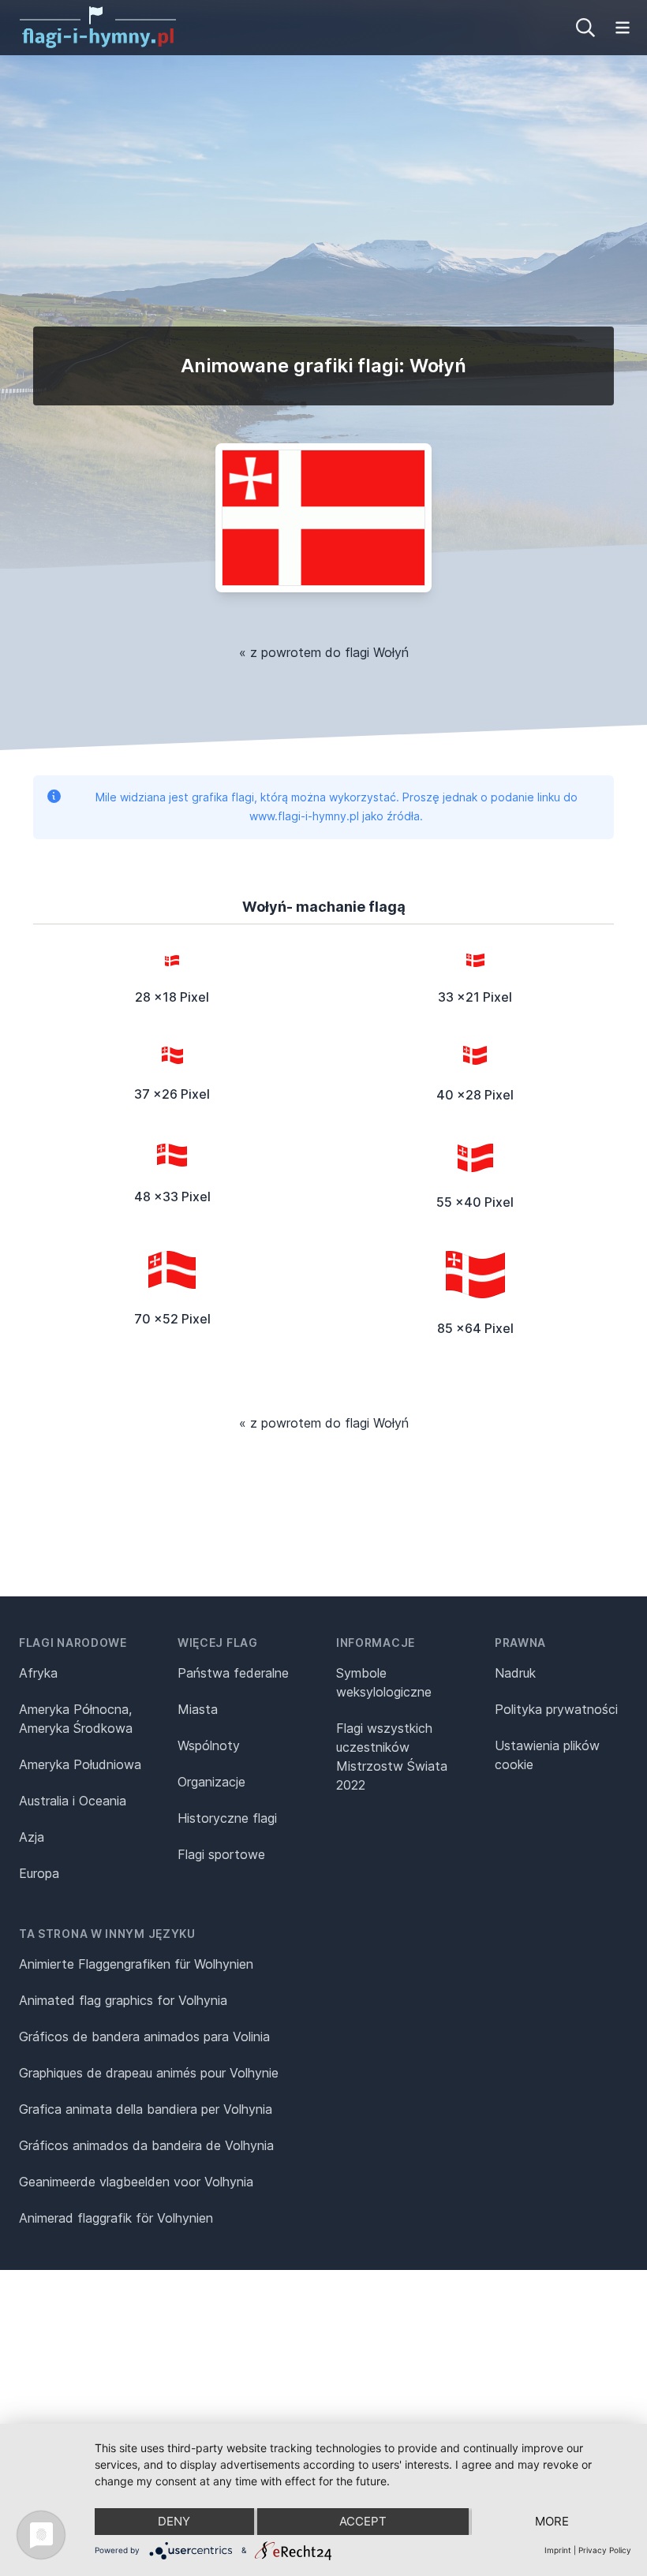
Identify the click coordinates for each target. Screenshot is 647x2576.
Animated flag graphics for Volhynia (123, 2000)
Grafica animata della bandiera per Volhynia (146, 2109)
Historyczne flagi (227, 1818)
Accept (363, 2521)
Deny (174, 2521)
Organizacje (211, 1782)
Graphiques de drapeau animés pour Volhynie (149, 2073)
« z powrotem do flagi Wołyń (324, 652)
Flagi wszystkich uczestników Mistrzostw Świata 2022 (392, 1757)
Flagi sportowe (221, 1854)
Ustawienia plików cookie (547, 1755)
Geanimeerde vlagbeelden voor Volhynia (136, 2182)
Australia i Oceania (73, 1801)
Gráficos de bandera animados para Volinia (144, 2037)
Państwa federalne (233, 1673)
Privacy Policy (605, 2550)
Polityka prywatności (556, 1709)
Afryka (38, 1673)
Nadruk (515, 1673)
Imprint (558, 2550)
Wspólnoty (209, 1745)
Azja (32, 1837)
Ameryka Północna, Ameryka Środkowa (76, 1719)
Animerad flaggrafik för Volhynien (116, 2218)
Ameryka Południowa (80, 1764)
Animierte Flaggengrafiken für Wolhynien (136, 1964)
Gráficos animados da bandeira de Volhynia (146, 2145)
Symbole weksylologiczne (384, 1682)
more (552, 2521)
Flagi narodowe (73, 1643)
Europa (39, 1873)
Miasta (198, 1709)
